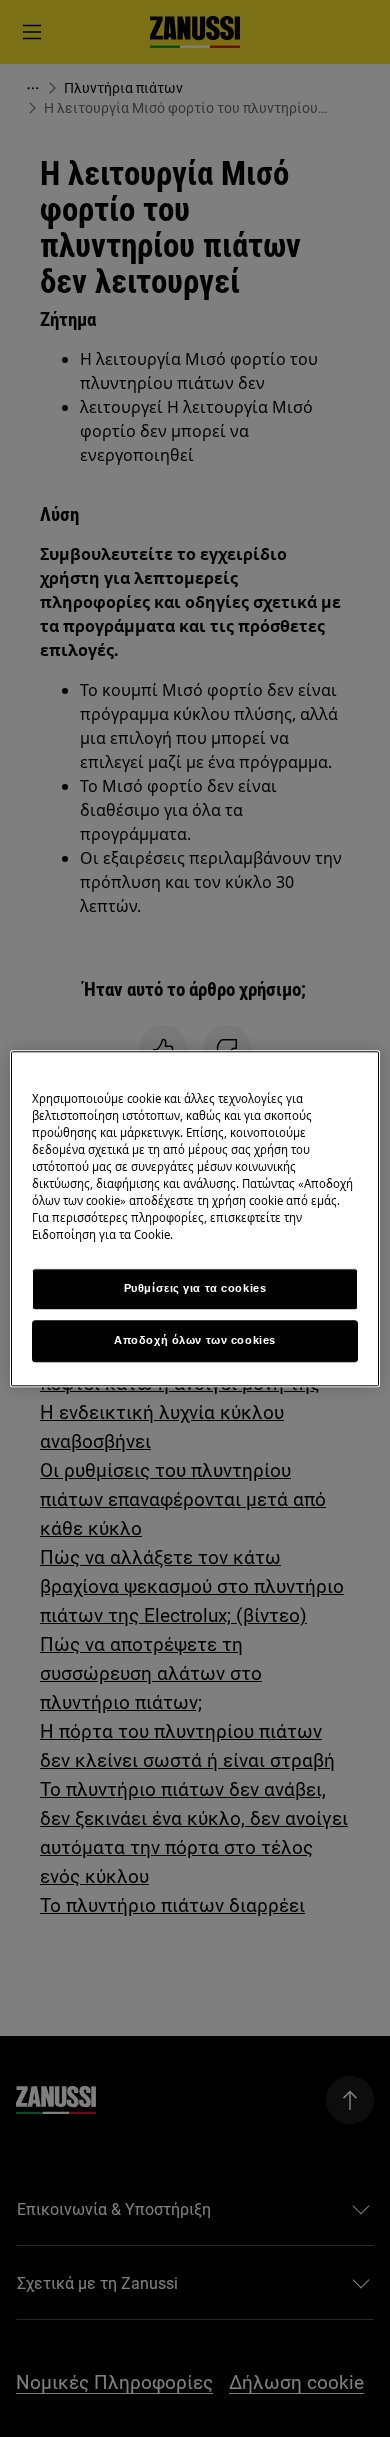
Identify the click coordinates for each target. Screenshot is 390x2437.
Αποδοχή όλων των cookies (195, 1340)
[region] (195, 1218)
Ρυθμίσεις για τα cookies (195, 1288)
